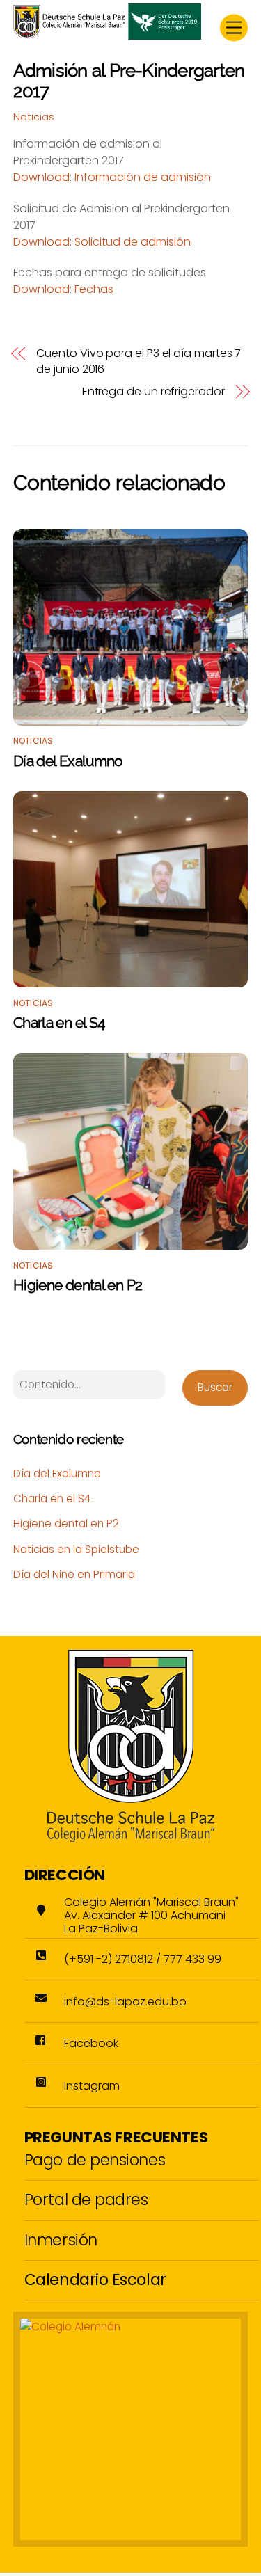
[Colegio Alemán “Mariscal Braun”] (107, 34)
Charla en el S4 (59, 1023)
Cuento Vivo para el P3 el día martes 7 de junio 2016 (139, 361)
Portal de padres (86, 2200)
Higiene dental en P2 (78, 1285)
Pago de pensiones (95, 2160)
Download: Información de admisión (112, 177)
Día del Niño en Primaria (74, 1574)
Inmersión (61, 2240)
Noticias (34, 117)
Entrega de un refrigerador (153, 392)
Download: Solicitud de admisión (102, 242)
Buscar (215, 1387)
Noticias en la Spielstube (76, 1549)
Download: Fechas (63, 289)
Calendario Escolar (95, 2280)
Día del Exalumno (68, 761)
